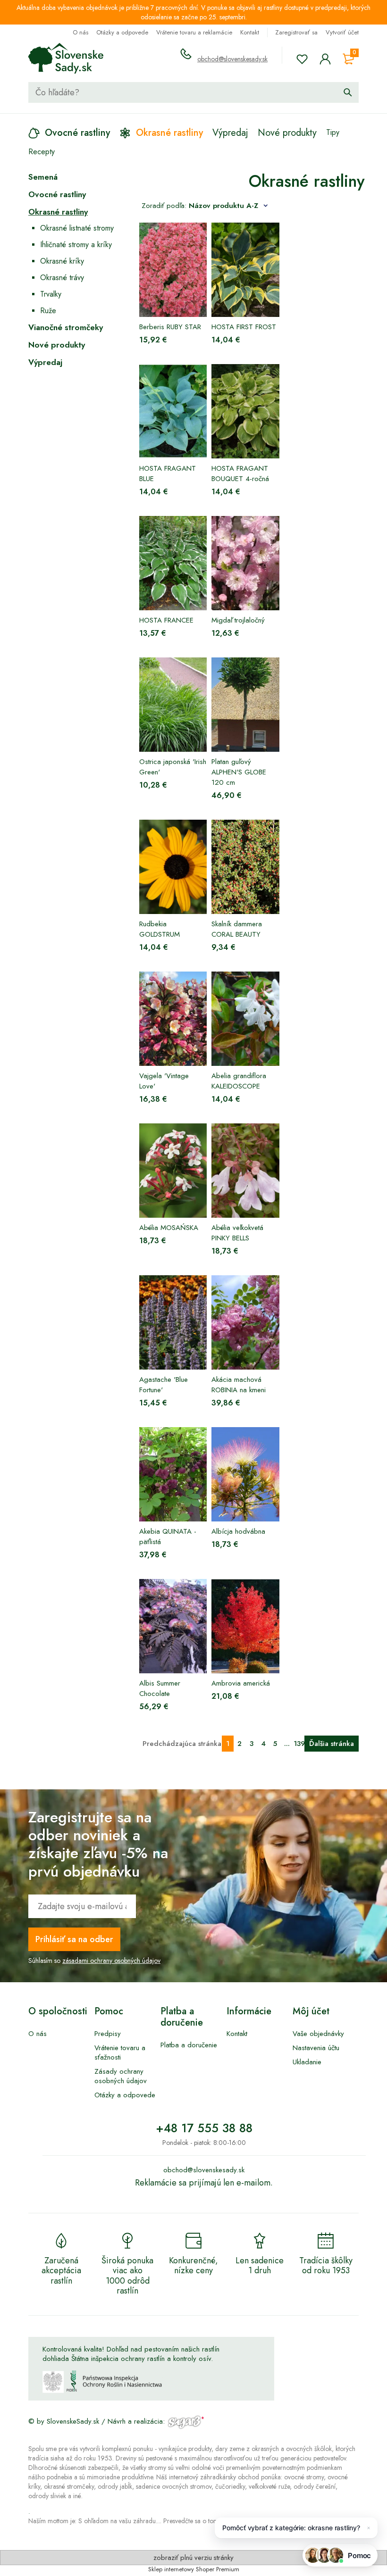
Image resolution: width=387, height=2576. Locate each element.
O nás (80, 32)
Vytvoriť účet (342, 32)
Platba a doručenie (189, 2045)
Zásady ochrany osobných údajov (121, 2076)
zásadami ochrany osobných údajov (111, 1961)
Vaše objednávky (318, 2034)
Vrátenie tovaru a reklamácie (194, 32)
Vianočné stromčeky (66, 327)
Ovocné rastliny (57, 194)
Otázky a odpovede (122, 32)
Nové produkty (57, 345)
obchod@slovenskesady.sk (232, 59)
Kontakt (250, 32)
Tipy (333, 132)
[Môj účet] (325, 59)
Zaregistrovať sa (296, 32)
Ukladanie (307, 2062)
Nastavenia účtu (316, 2048)
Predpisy (108, 2034)
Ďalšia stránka (332, 1744)
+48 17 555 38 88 (204, 2128)
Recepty (42, 152)
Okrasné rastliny (58, 212)
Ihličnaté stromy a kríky (76, 245)
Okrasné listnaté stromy (77, 228)
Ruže (48, 311)
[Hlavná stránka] (66, 58)
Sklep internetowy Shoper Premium (194, 2569)
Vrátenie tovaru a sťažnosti (120, 2052)
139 (299, 1744)
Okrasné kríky (62, 261)
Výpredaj (45, 362)
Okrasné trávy (62, 278)
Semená (43, 177)
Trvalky (51, 294)
